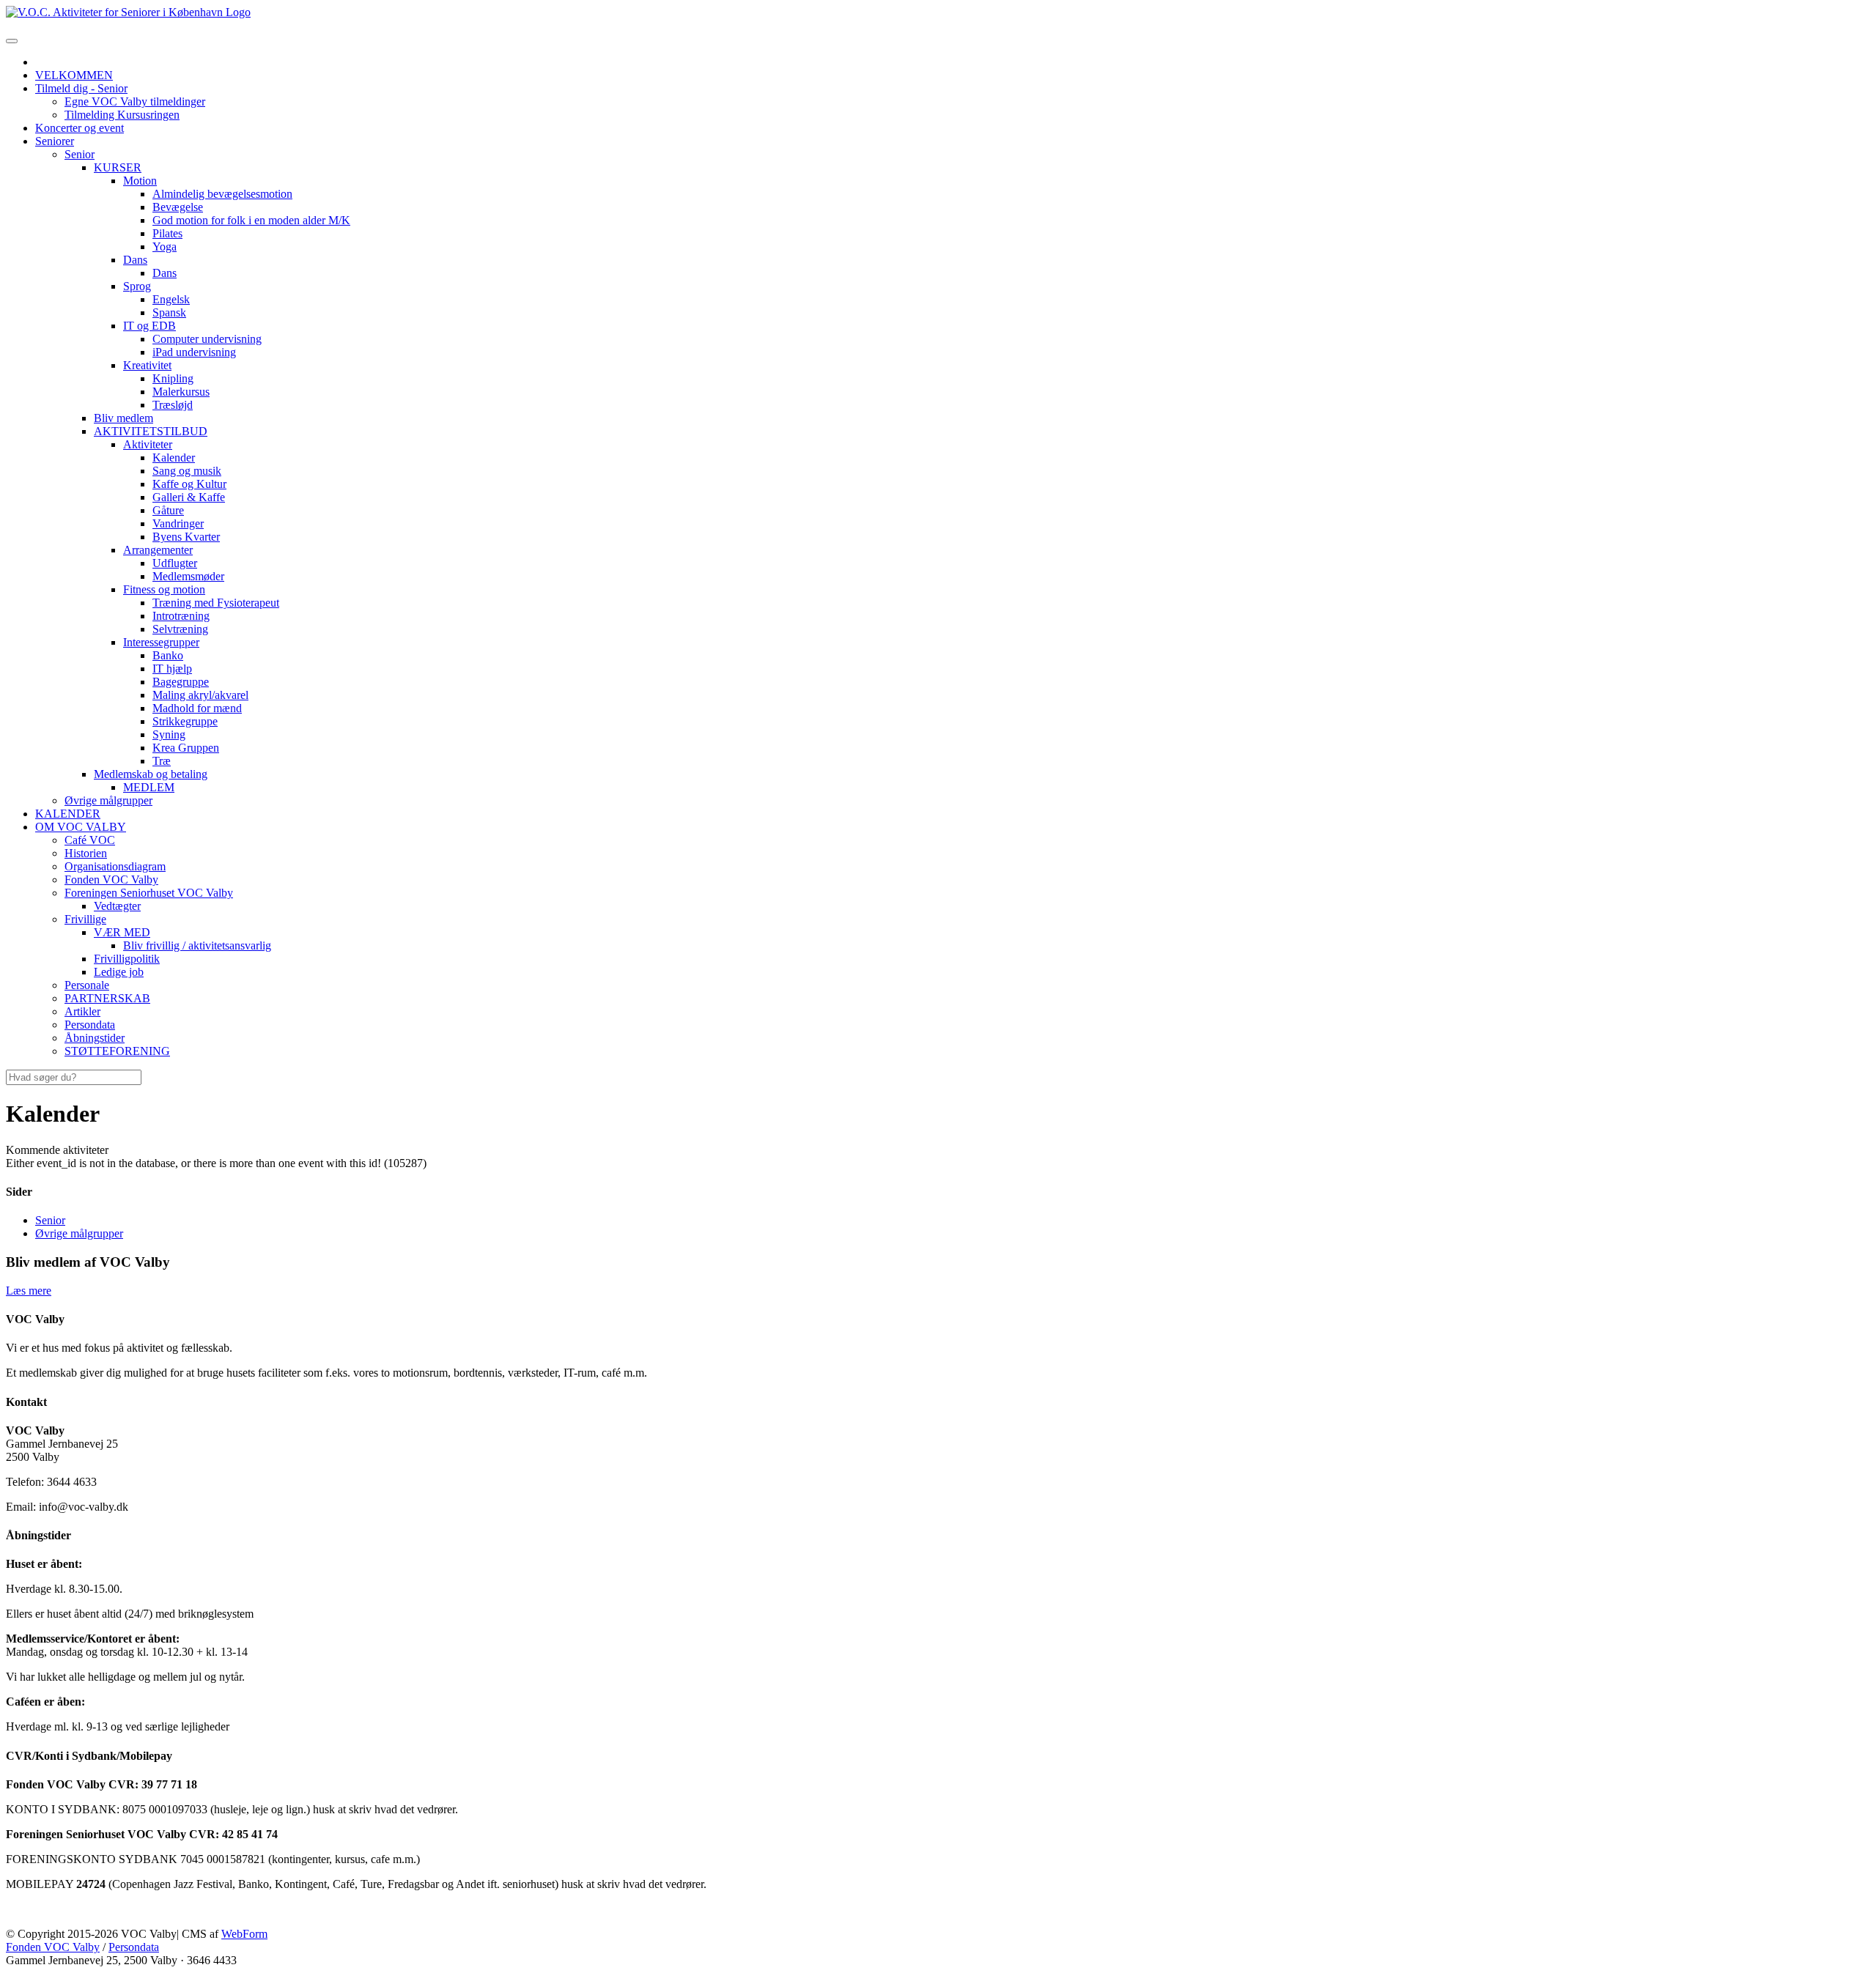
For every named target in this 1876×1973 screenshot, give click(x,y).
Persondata (134, 1947)
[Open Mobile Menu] (12, 41)
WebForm (244, 1934)
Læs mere (29, 1291)
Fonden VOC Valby (53, 1947)
